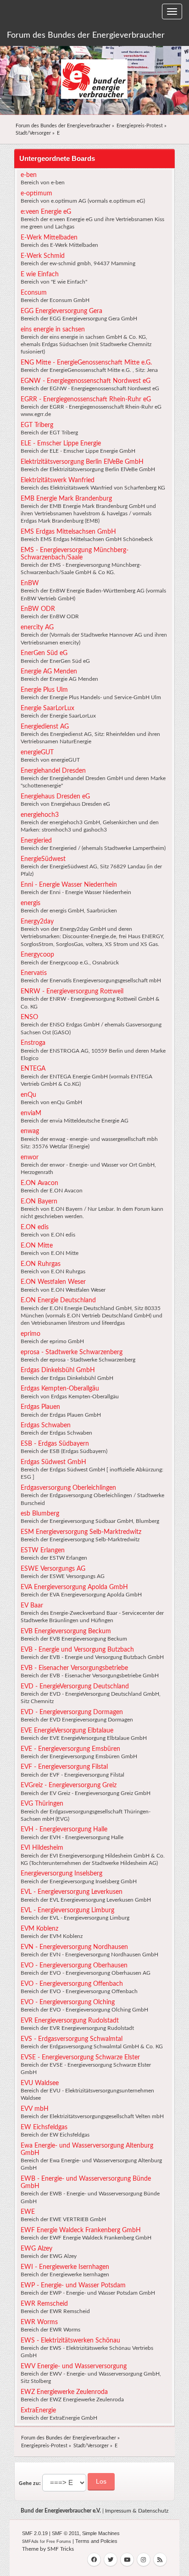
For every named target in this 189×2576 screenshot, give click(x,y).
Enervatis (34, 973)
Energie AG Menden (49, 672)
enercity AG (37, 627)
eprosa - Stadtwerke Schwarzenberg (72, 1352)
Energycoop (37, 955)
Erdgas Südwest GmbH (53, 1462)
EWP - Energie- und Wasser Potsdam (73, 2285)
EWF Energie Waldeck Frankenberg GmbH (81, 2230)
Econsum (34, 293)
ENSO (29, 1017)
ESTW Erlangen (43, 1550)
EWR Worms (39, 2322)
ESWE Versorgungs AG (53, 1569)
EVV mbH (35, 2109)
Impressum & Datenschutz (137, 2511)
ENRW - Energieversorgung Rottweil (72, 992)
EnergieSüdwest (43, 859)
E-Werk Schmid (43, 256)
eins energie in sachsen (53, 330)
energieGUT (37, 752)
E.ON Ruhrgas (41, 1264)
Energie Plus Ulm (44, 690)
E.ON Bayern (39, 1202)
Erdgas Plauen (40, 1407)
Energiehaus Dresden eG (55, 797)
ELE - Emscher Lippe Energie (61, 444)
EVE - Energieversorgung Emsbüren (70, 1749)
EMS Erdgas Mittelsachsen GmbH (68, 532)
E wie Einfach (40, 274)
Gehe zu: (30, 2483)
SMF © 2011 (66, 2533)
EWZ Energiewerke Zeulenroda (64, 2392)
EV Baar (32, 1606)
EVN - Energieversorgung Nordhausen (74, 1947)
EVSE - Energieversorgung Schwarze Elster (80, 2057)
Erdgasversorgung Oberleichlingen (68, 1488)
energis (31, 903)
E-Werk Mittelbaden (49, 238)
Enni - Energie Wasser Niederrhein (69, 885)
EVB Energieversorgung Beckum (66, 1631)
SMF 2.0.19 (35, 2533)
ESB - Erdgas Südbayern (55, 1444)
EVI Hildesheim (42, 1848)
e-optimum (36, 194)
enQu (28, 1095)
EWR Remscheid (44, 2304)
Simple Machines (101, 2533)
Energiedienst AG (45, 727)
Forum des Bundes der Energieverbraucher (86, 35)
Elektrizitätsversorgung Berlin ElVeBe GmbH (82, 462)
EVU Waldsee (40, 2083)
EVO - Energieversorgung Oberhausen (74, 1966)
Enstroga (33, 1043)
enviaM (31, 1113)
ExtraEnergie (38, 2411)
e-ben (29, 175)
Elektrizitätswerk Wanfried (58, 480)
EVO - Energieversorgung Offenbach (72, 1984)
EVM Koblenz (39, 1929)
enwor (30, 1157)
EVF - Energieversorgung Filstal (64, 1767)
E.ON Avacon (39, 1183)
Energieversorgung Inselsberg (61, 1874)
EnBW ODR (38, 609)
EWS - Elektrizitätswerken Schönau (70, 2341)
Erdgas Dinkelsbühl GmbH (58, 1370)
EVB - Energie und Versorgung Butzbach (77, 1650)
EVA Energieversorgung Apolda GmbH (74, 1587)
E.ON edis (35, 1227)
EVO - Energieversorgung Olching (68, 2002)
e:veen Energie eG (46, 212)
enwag (30, 1131)
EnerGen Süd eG (44, 653)
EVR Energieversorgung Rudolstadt (70, 2021)
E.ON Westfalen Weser (53, 1282)
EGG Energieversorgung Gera (61, 311)
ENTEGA (33, 1069)
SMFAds (30, 2542)
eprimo (31, 1334)
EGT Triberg (37, 425)
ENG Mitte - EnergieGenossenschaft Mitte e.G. (86, 363)
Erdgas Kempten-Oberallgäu (60, 1389)
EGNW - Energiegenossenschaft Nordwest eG (86, 381)
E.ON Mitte (37, 1246)
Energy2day (37, 922)
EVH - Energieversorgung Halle (64, 1829)
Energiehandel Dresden (53, 771)
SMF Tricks (61, 2549)
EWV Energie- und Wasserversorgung (74, 2366)
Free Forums (59, 2542)
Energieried (36, 841)
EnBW (30, 583)
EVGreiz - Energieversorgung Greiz (69, 1785)
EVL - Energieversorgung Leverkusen (72, 1892)
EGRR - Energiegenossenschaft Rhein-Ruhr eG (86, 399)
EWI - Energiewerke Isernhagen (65, 2267)
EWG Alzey (36, 2249)
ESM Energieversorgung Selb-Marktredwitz (81, 1532)
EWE (28, 2212)
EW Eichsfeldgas (44, 2127)
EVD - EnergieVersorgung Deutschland (75, 1687)
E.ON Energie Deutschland (58, 1300)
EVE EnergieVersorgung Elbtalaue (67, 1731)
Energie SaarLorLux (47, 708)
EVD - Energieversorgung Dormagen (72, 1712)
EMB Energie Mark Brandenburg (66, 499)
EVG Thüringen (42, 1804)
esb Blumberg (40, 1514)
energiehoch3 (40, 815)
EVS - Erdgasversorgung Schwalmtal (72, 2039)
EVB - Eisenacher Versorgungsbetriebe (74, 1668)
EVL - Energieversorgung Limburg (67, 1910)
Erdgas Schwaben (46, 1425)
